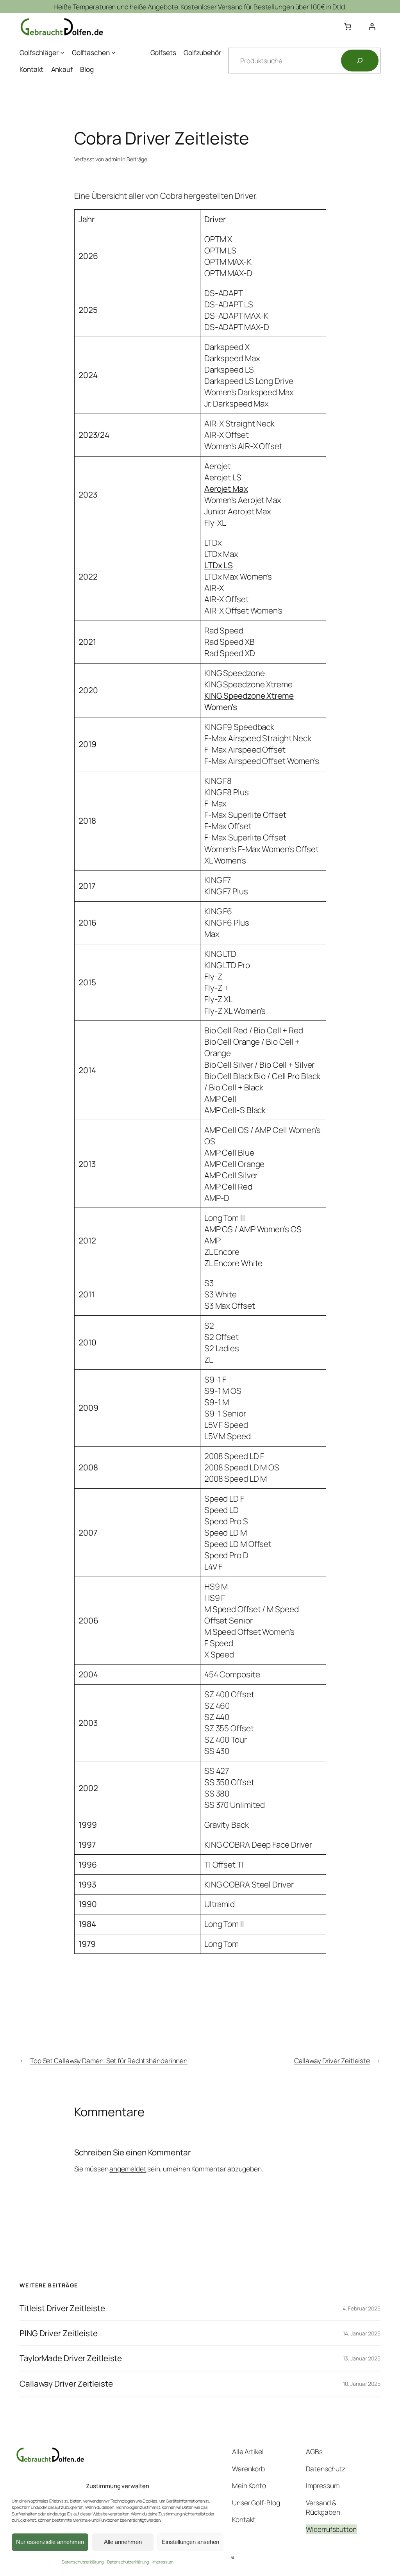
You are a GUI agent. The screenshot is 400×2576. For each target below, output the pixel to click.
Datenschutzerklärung (82, 2562)
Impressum (163, 2562)
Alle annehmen (123, 2542)
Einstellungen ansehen (190, 2542)
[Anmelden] (372, 27)
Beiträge (137, 159)
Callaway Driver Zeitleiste (332, 2060)
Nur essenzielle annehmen (50, 2542)
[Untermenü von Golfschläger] (62, 52)
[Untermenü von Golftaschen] (113, 52)
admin (113, 159)
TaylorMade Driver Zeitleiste (71, 2358)
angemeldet (128, 2169)
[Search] (360, 61)
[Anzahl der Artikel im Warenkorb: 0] (347, 27)
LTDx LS (219, 565)
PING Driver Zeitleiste (59, 2333)
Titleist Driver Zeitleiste (62, 2308)
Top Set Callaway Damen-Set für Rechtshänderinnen (109, 2060)
